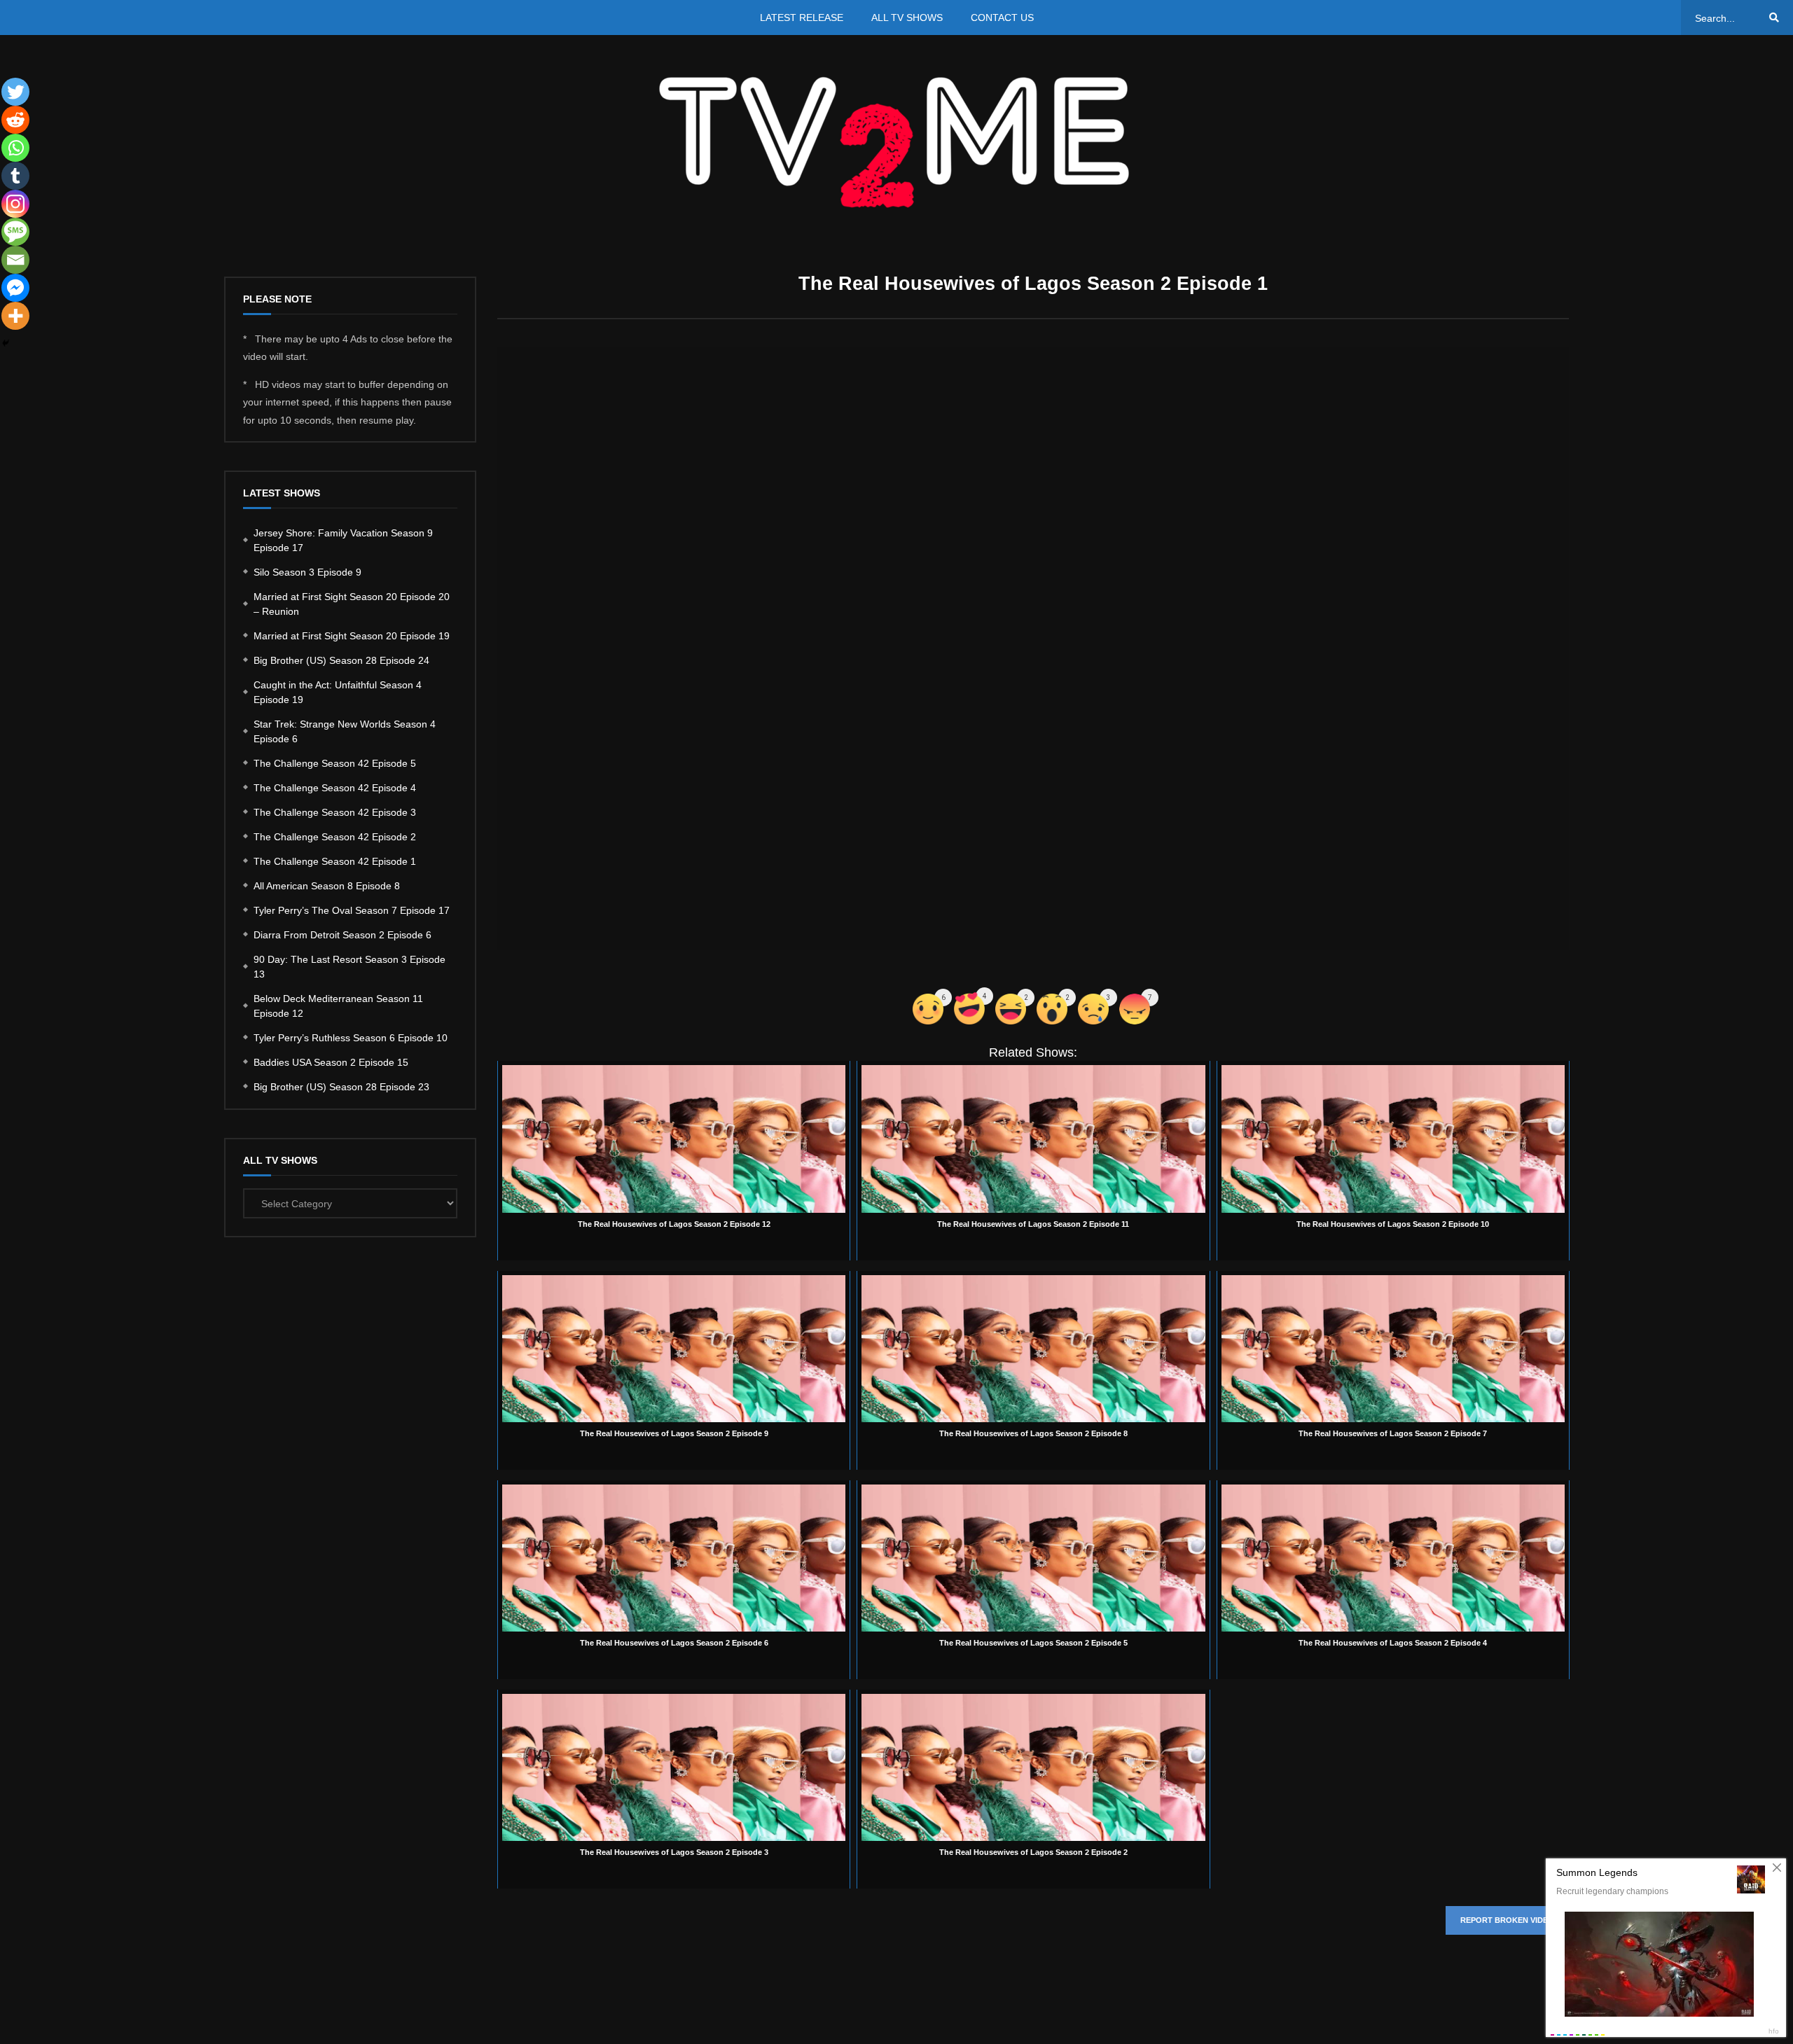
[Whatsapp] (15, 148)
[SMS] (15, 232)
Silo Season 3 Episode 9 (307, 572)
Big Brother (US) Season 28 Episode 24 (341, 660)
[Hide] (6, 343)
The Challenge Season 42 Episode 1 (335, 861)
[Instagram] (15, 204)
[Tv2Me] (896, 142)
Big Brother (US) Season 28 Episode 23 (341, 1087)
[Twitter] (15, 92)
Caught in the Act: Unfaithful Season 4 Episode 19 (338, 692)
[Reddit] (15, 120)
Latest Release (802, 18)
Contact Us (1002, 18)
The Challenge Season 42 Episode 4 (335, 788)
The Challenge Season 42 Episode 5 (335, 763)
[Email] (15, 260)
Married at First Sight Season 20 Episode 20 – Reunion (352, 604)
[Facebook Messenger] (15, 288)
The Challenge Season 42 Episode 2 (335, 837)
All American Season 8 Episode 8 (327, 886)
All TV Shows (907, 18)
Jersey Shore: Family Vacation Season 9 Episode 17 (343, 540)
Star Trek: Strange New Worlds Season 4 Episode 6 (345, 731)
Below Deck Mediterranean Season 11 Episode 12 (338, 1006)
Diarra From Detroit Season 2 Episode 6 (342, 935)
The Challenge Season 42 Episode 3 (335, 812)
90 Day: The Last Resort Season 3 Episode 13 (349, 967)
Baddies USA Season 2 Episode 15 (331, 1062)
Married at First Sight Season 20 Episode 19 (352, 636)
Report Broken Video (1507, 1920)
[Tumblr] (15, 176)
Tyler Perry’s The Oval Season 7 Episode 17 (352, 910)
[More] (15, 316)
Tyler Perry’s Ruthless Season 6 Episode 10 (351, 1038)
